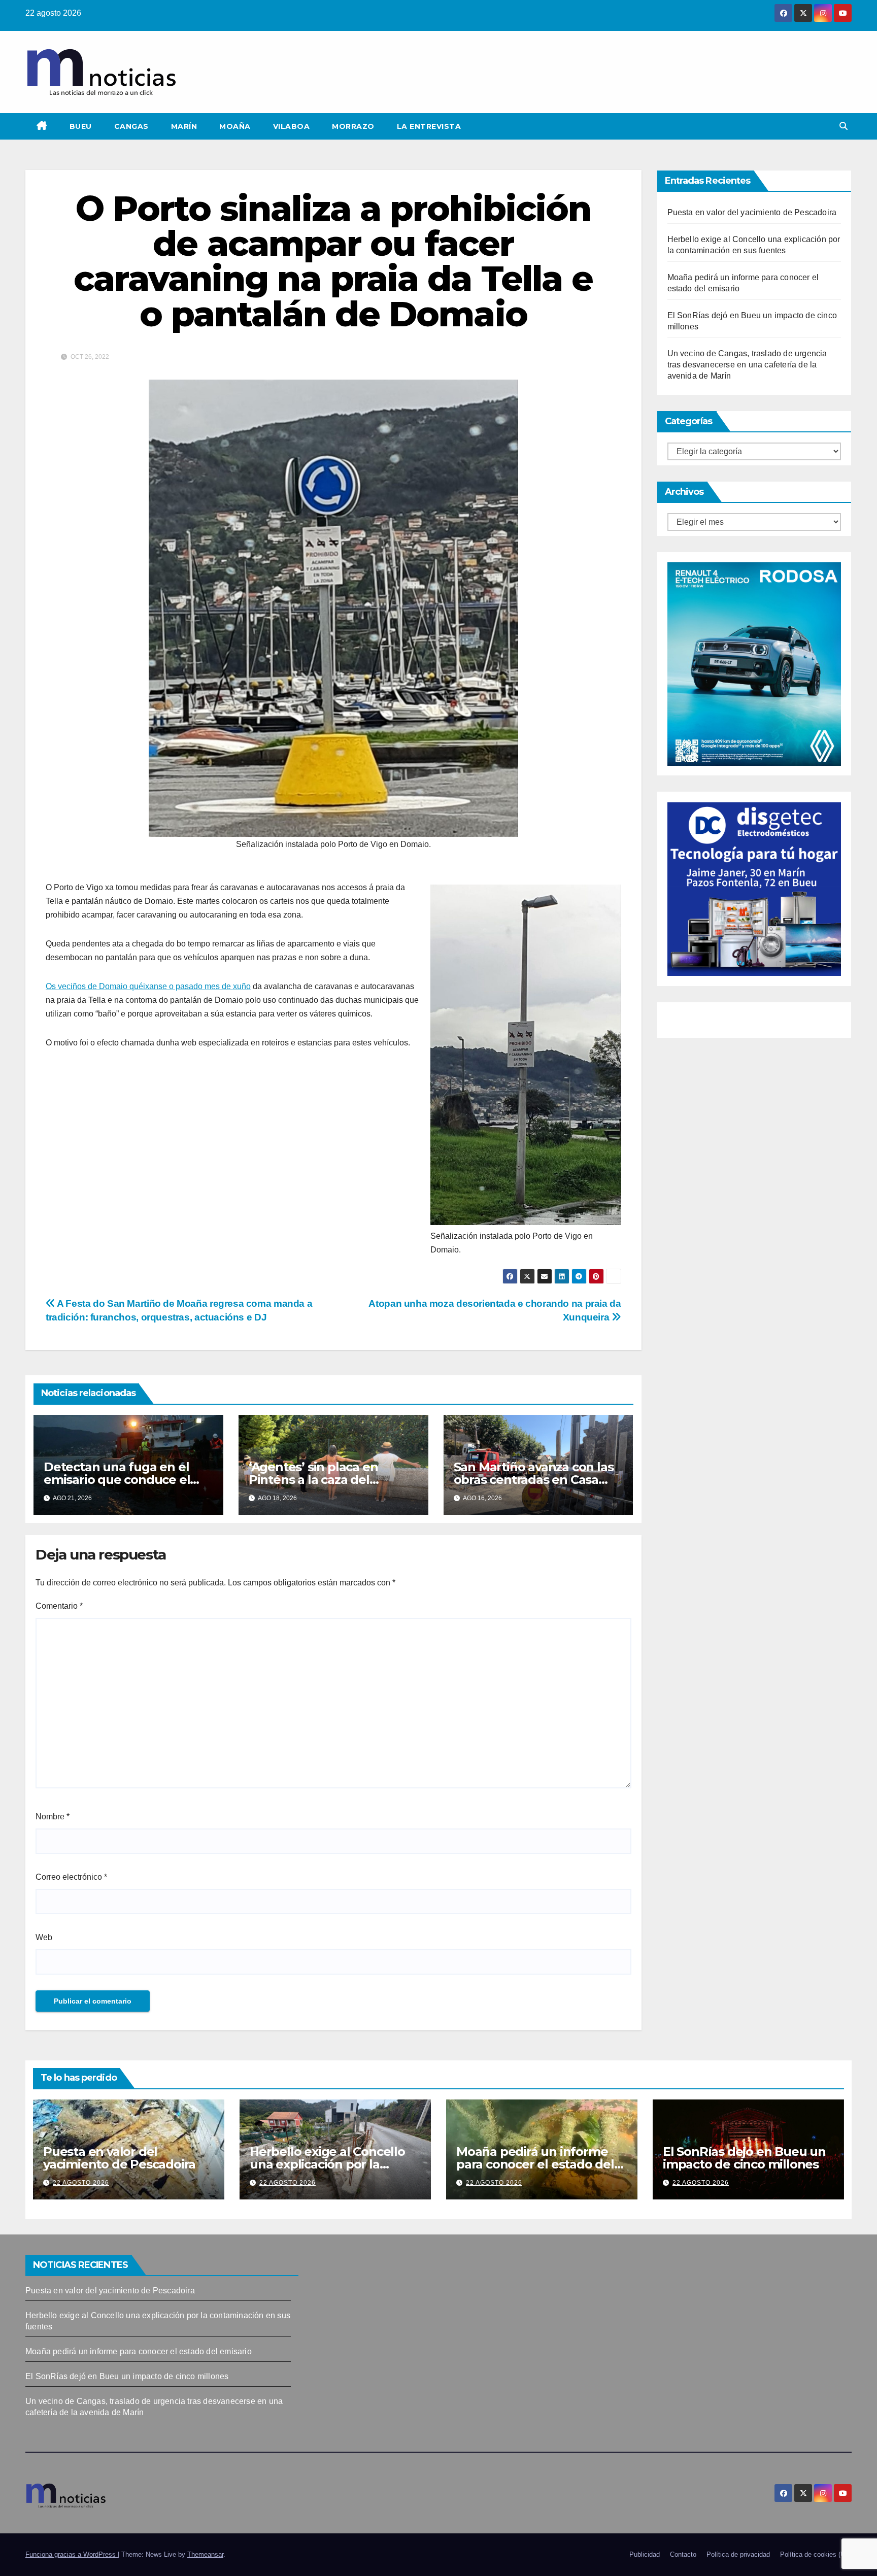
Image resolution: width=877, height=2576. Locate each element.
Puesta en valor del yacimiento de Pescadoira (752, 212)
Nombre (53, 1817)
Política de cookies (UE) (816, 2554)
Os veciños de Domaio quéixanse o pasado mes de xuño (148, 986)
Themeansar (205, 2554)
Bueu (81, 126)
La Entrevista (429, 126)
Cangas (131, 126)
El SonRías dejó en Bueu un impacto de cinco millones (744, 2158)
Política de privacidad (738, 2554)
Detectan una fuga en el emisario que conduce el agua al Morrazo (117, 1480)
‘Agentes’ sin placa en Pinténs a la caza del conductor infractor (313, 1480)
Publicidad (645, 2554)
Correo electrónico (71, 1877)
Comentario (59, 1606)
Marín (184, 126)
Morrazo (353, 126)
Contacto (683, 2554)
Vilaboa (292, 126)
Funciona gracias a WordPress (72, 2554)
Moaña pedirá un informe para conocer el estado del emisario (535, 2164)
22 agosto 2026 (81, 2183)
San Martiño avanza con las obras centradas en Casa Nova (534, 1480)
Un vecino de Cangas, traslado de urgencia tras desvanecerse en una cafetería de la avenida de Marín (747, 365)
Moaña (235, 126)
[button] (844, 126)
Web (44, 1937)
